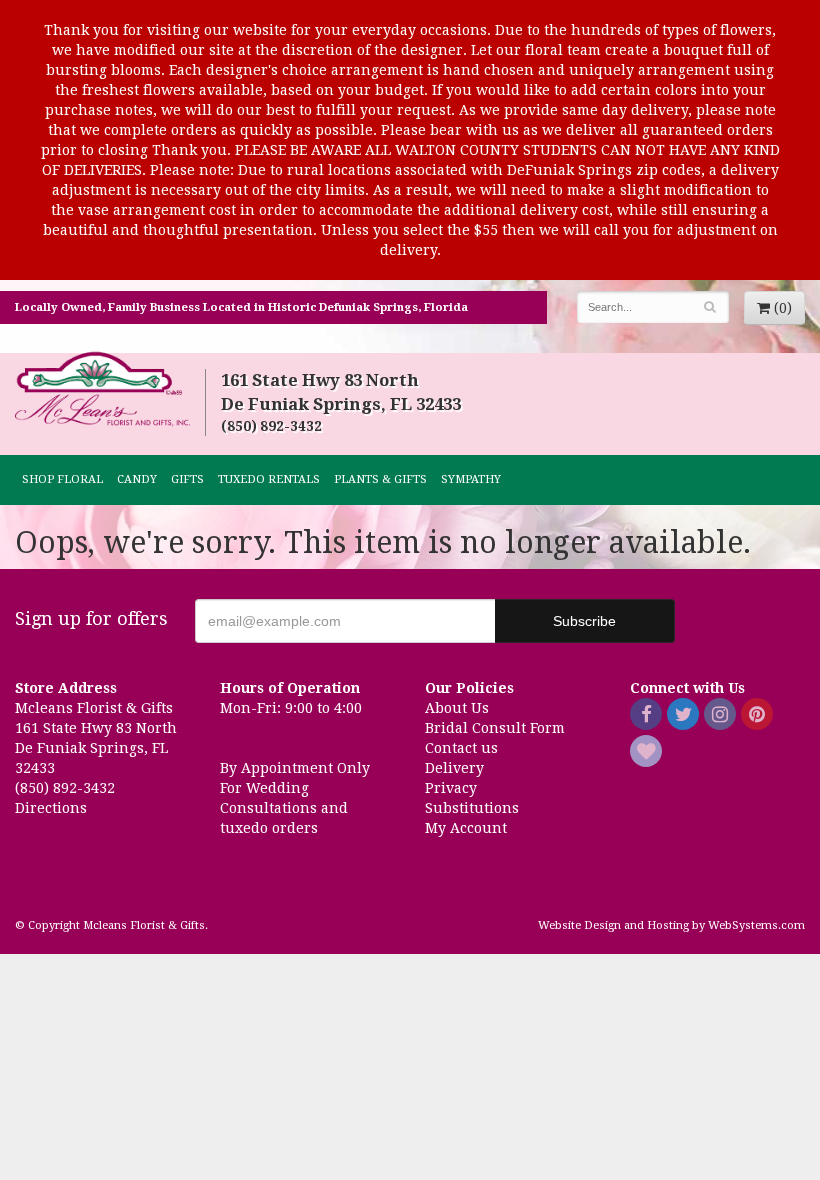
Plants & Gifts (380, 479)
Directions (51, 808)
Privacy (451, 788)
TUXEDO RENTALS (269, 479)
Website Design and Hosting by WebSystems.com (671, 925)
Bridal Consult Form (495, 728)
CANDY (137, 479)
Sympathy (471, 479)
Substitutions (472, 808)
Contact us (461, 748)
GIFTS (187, 479)
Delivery (454, 768)
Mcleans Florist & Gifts (102, 390)
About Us (457, 708)
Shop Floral (62, 479)
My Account (466, 828)
